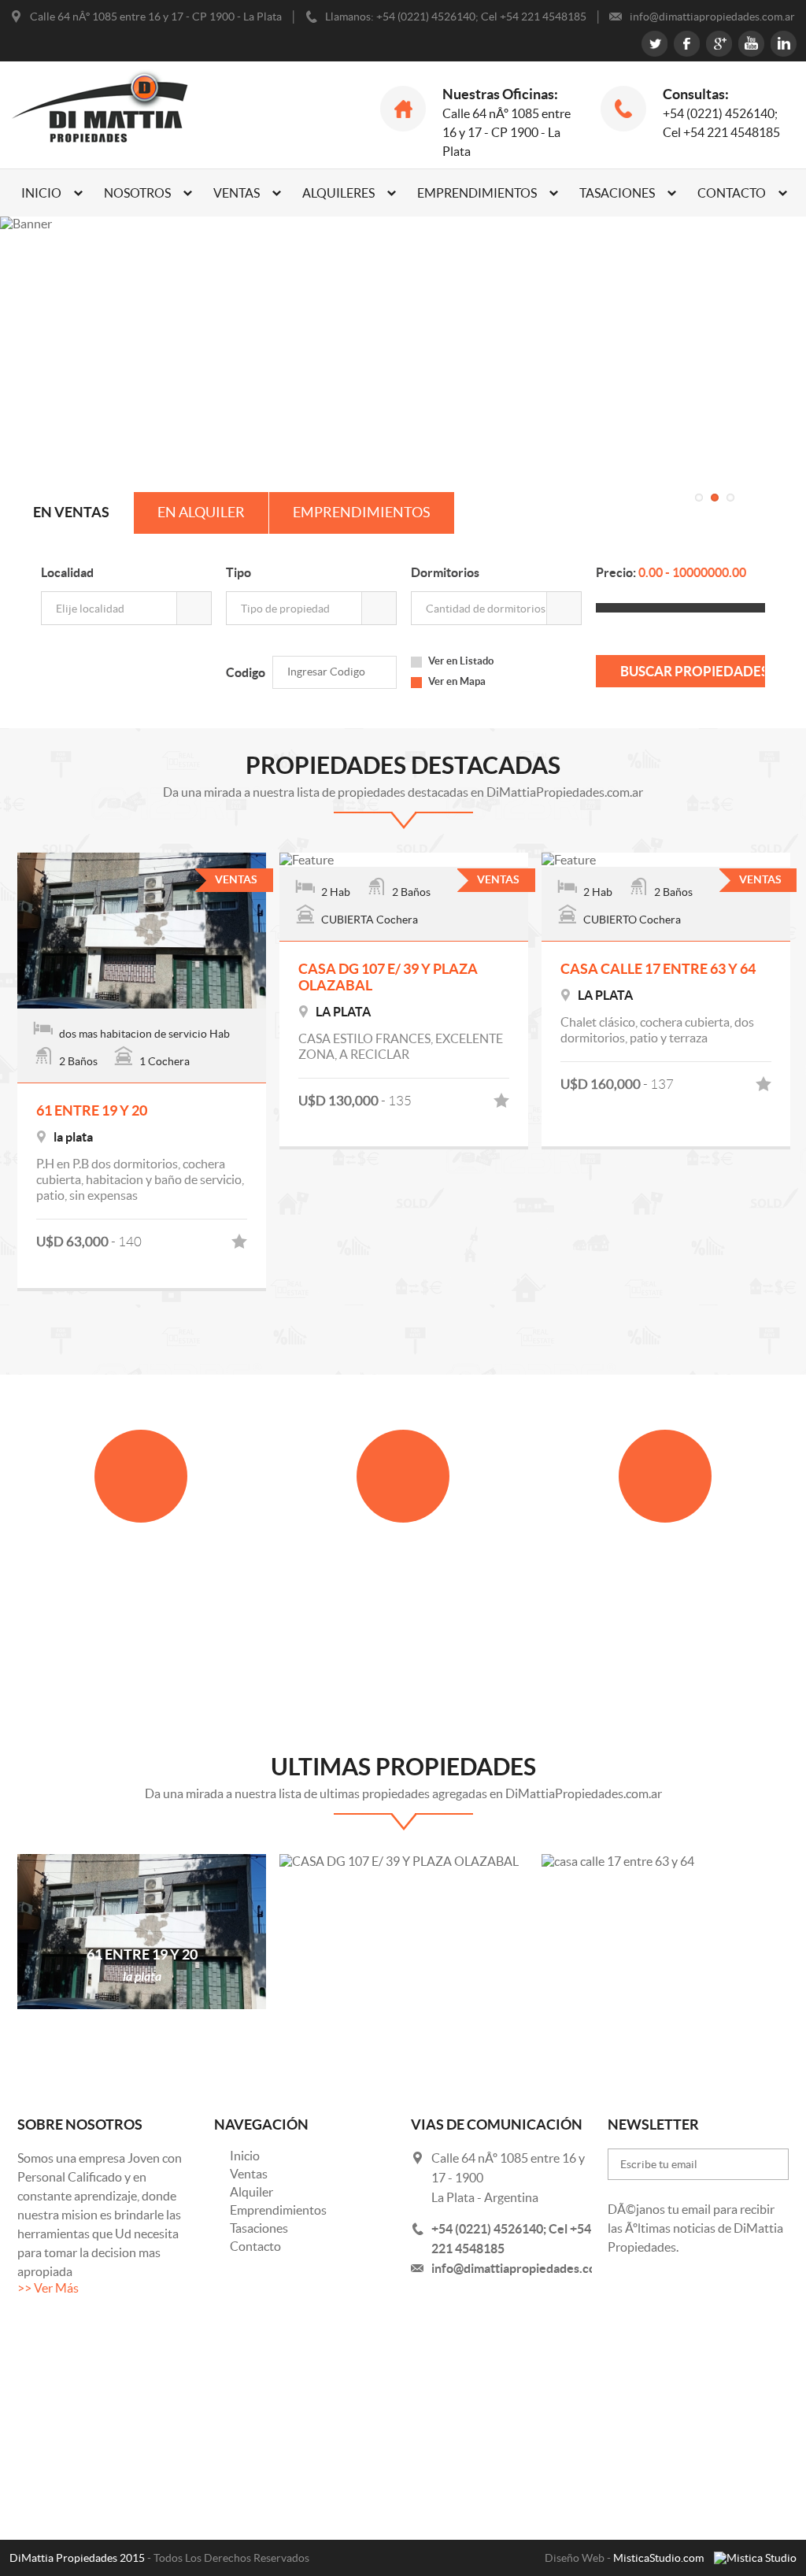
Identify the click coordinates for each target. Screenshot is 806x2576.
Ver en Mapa (457, 681)
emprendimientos (362, 512)
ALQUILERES (338, 193)
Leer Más (140, 1654)
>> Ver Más (48, 2288)
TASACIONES (617, 193)
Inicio (245, 2156)
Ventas (249, 2174)
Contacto (255, 2246)
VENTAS (237, 193)
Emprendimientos (278, 2210)
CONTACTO (732, 193)
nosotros (137, 193)
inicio (41, 193)
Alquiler (251, 2192)
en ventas (71, 512)
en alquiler (201, 512)
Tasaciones (259, 2228)
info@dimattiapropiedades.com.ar (526, 2268)
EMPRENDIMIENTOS (477, 193)
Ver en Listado (461, 661)
